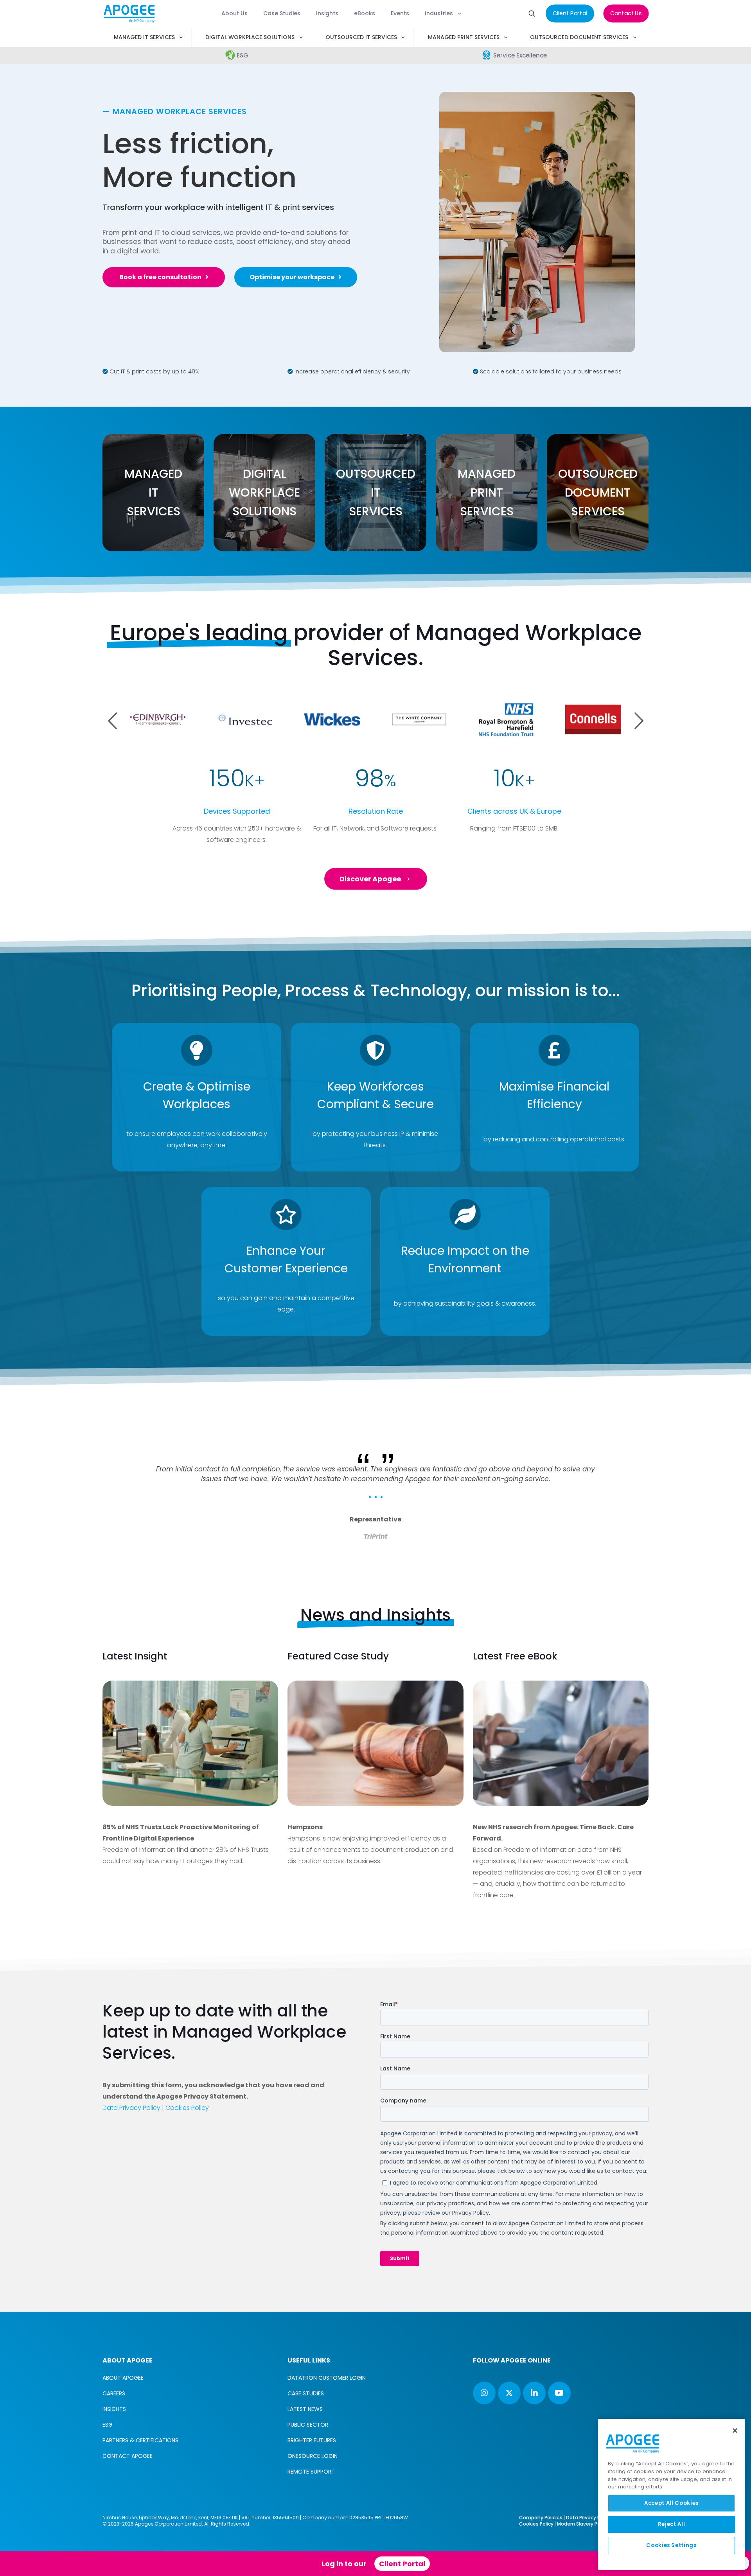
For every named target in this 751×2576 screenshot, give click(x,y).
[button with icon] (484, 2393)
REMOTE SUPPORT (311, 2472)
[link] (190, 1743)
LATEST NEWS (305, 2409)
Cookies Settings (671, 2545)
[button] (639, 721)
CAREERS (114, 2393)
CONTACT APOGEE (128, 2456)
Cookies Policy (187, 2108)
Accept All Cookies (671, 2503)
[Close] (735, 2431)
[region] (671, 2494)
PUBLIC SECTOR (308, 2425)
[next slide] (632, 1433)
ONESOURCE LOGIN (313, 2456)
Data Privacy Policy (131, 2108)
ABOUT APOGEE (123, 2378)
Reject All (672, 2524)
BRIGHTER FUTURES (312, 2440)
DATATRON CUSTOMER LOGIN (327, 2378)
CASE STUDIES (306, 2393)
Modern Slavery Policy (583, 2524)
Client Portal (402, 2564)
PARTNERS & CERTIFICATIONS (140, 2440)
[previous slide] (119, 1433)
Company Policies (541, 2518)
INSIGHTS (114, 2409)
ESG (108, 2425)
